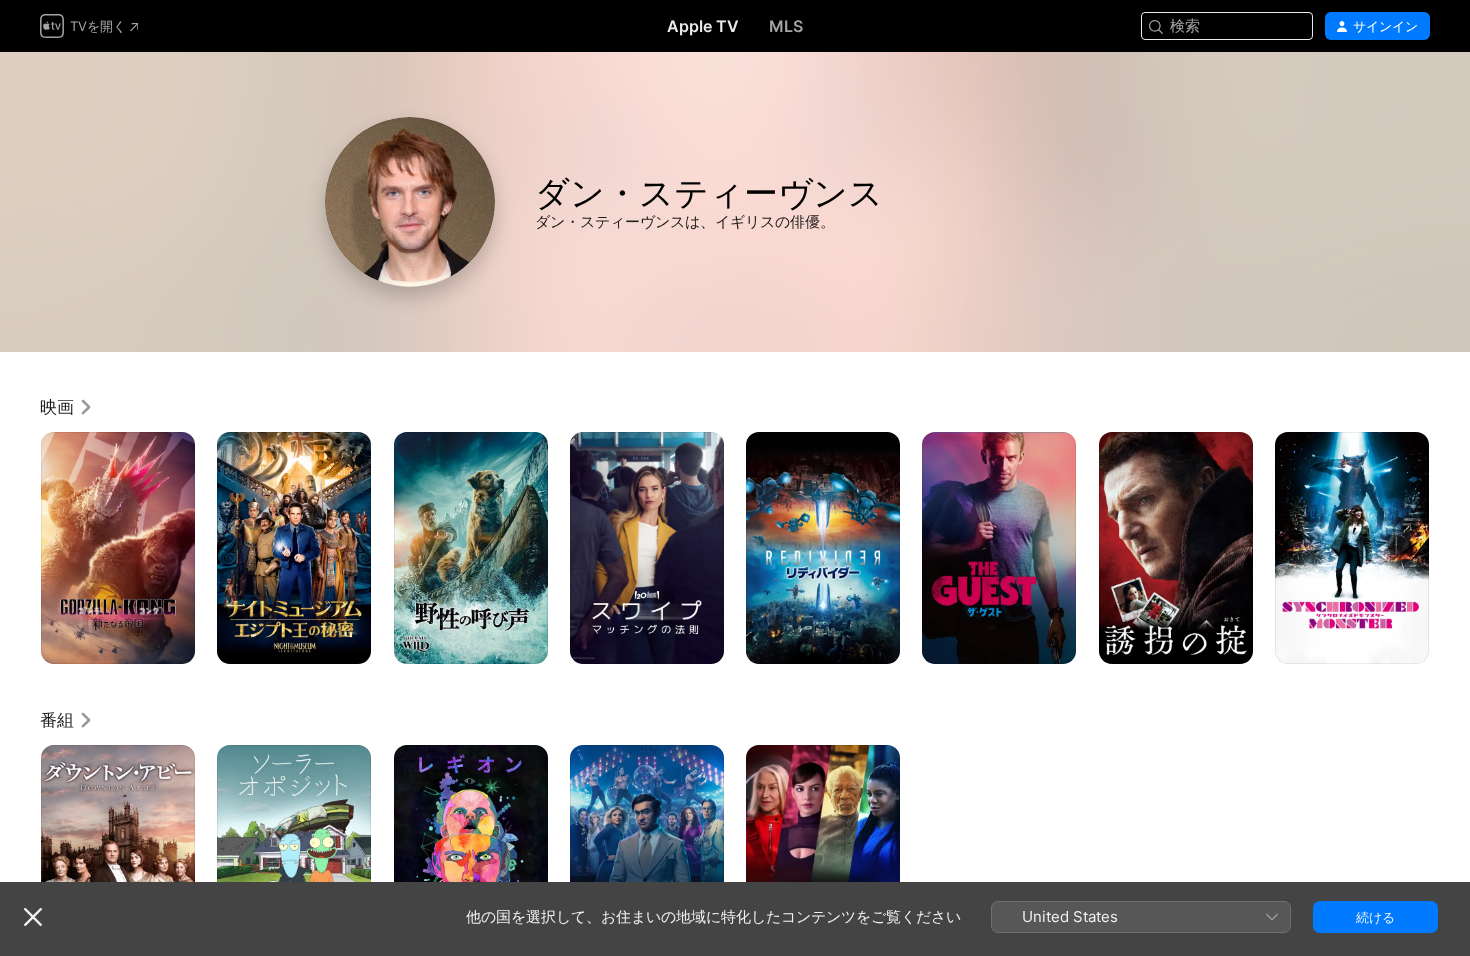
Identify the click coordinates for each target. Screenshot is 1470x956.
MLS (786, 26)
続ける (1375, 917)
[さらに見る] (172, 641)
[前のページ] (20, 548)
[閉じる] (33, 917)
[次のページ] (1450, 548)
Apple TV (703, 26)
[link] (67, 407)
